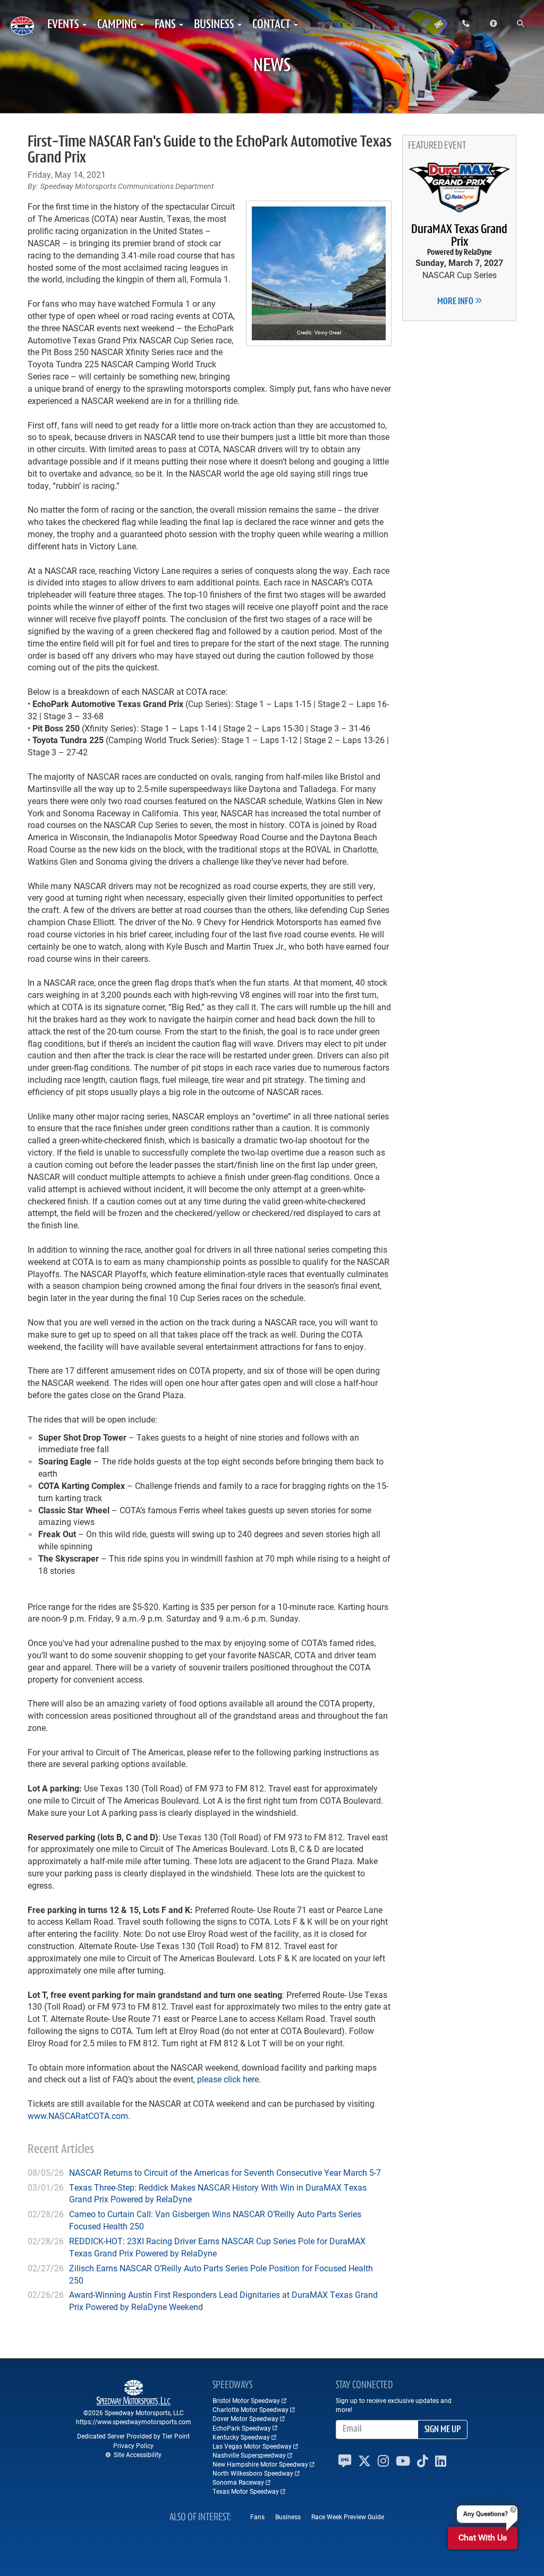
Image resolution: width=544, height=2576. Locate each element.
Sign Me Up (443, 2430)
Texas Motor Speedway (246, 2491)
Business (288, 2517)
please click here (228, 2079)
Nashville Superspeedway (249, 2455)
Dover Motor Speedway (245, 2418)
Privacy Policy (133, 2445)
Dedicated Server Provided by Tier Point (133, 2436)
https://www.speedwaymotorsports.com (134, 2422)
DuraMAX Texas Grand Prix (459, 240)
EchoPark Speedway (242, 2428)
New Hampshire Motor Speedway (260, 2464)
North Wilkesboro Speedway (253, 2473)
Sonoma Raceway (238, 2482)
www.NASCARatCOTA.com (78, 2116)
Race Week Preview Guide (348, 2517)
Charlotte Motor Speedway (250, 2409)
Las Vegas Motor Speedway (252, 2446)
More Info (456, 302)
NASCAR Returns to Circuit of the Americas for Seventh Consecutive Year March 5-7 (225, 2172)
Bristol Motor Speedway (246, 2400)
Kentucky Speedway (241, 2437)
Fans (257, 2517)
